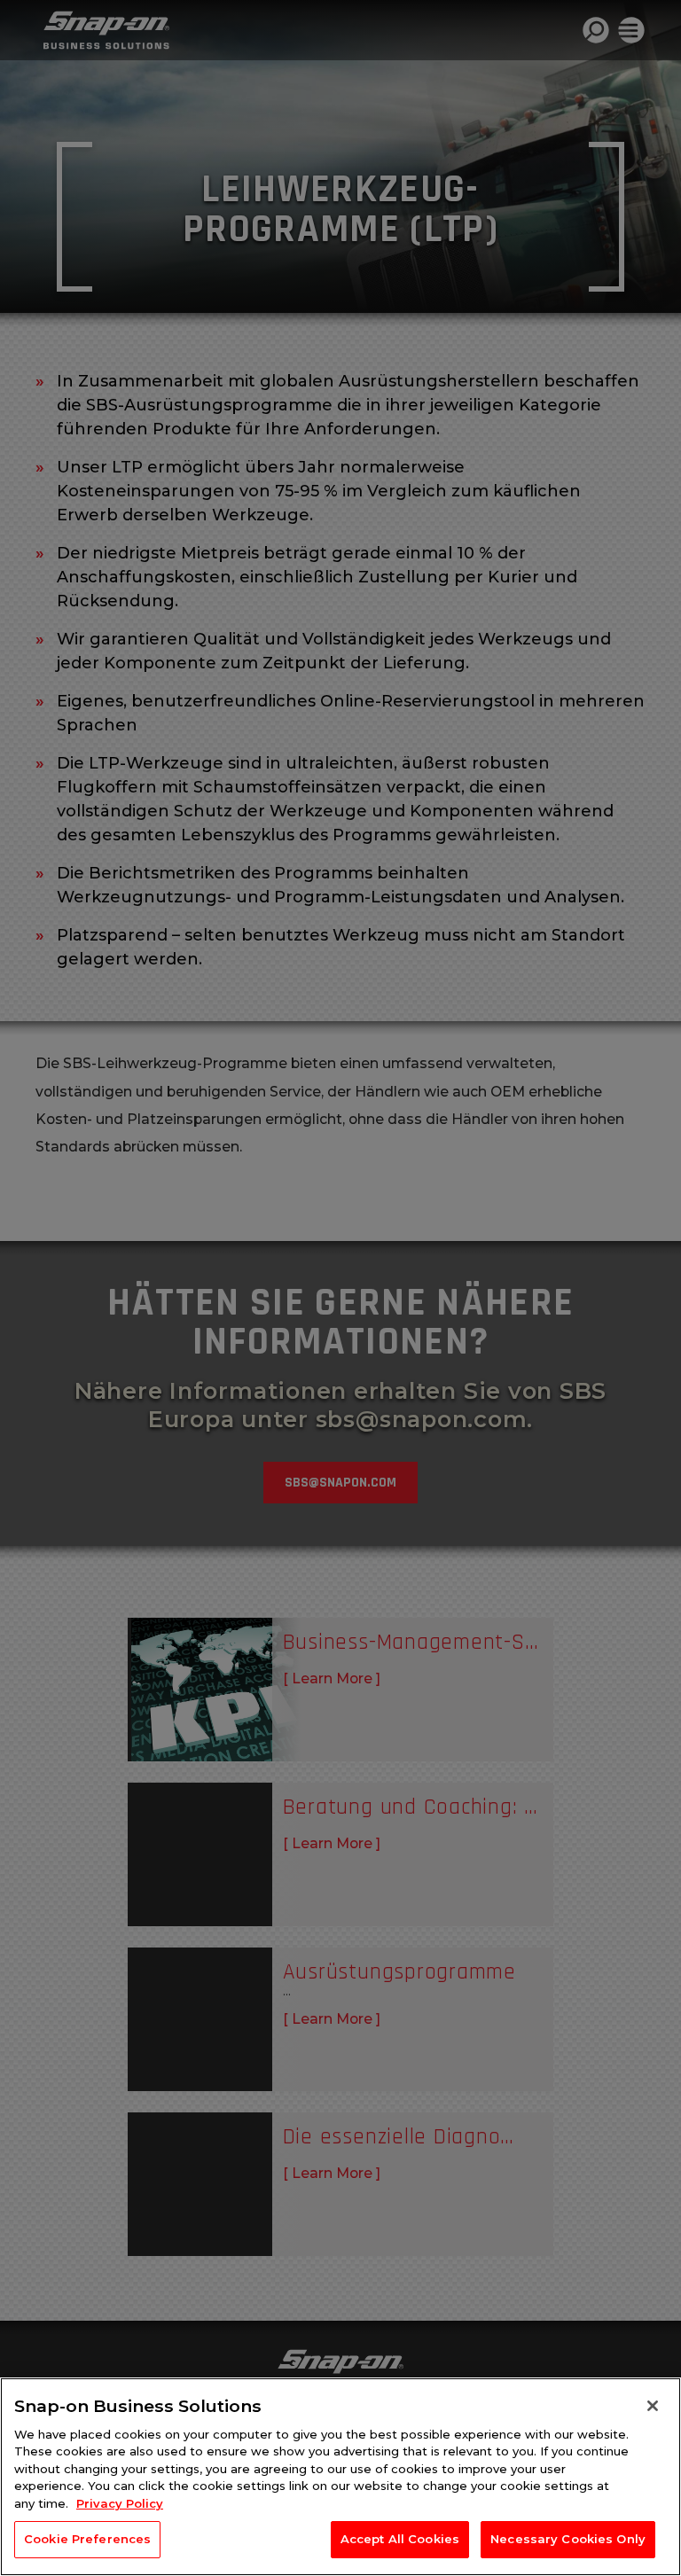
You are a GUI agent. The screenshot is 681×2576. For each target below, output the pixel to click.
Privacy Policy (120, 2503)
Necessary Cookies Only (568, 2539)
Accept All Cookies (400, 2539)
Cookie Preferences (87, 2539)
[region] (340, 2477)
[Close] (653, 2406)
